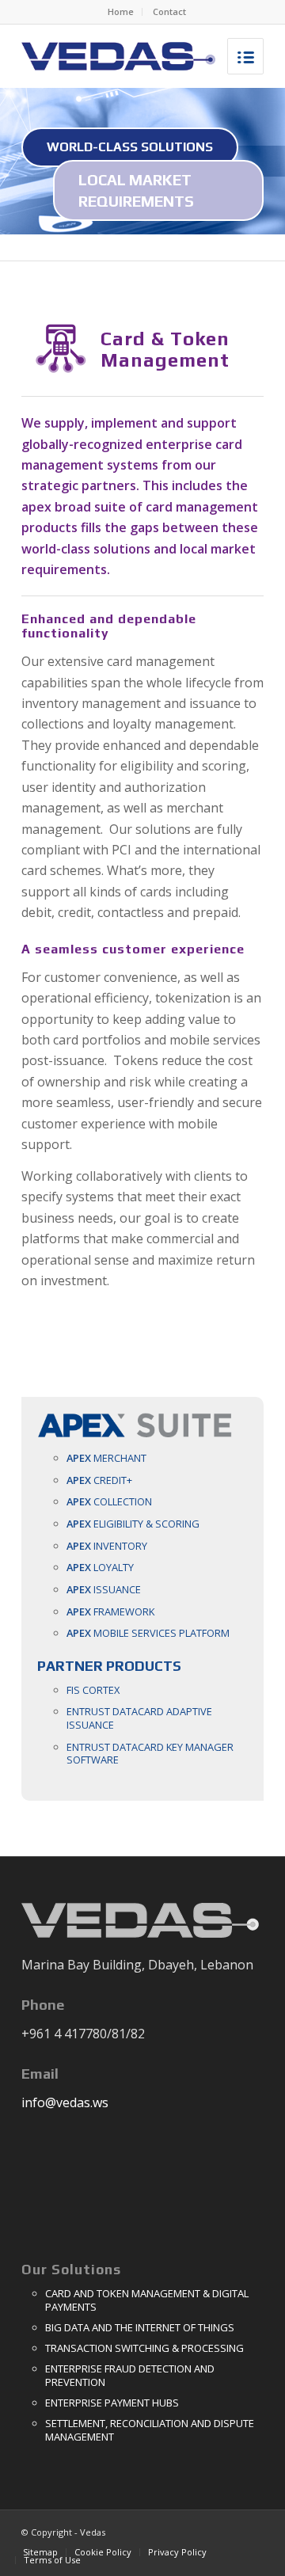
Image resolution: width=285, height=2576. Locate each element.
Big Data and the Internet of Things (140, 2327)
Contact (169, 11)
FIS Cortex (93, 1690)
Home (121, 11)
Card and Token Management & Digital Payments (147, 2300)
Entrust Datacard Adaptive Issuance (139, 1718)
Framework (110, 1611)
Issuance (104, 1589)
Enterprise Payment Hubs (112, 2403)
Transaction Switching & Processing (144, 2348)
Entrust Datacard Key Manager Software (150, 1754)
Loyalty (100, 1567)
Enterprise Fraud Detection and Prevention (130, 2375)
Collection (109, 1501)
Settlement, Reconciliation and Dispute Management (150, 2430)
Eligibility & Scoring (133, 1524)
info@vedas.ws (65, 2102)
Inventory (107, 1546)
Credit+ (99, 1480)
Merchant (106, 1458)
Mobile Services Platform (148, 1633)
